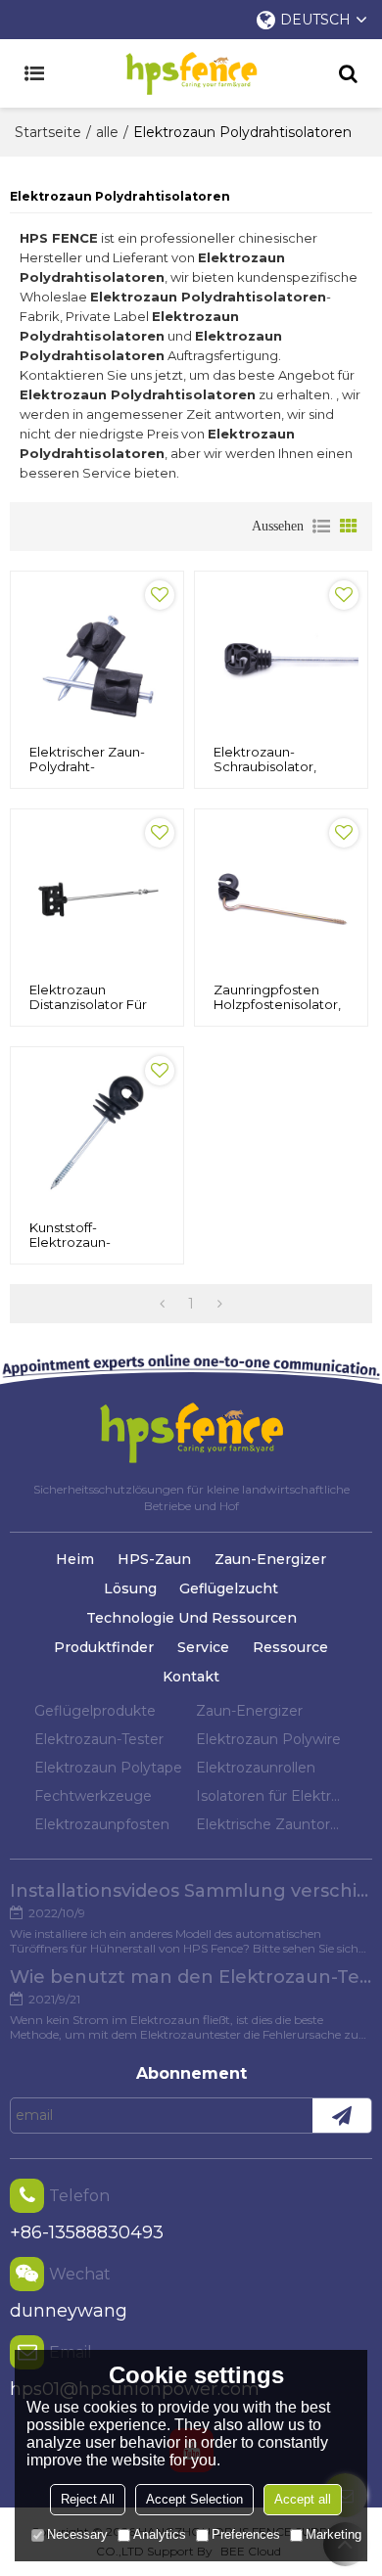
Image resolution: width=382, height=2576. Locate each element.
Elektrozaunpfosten (102, 1824)
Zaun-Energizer (270, 1559)
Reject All (88, 2499)
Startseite (48, 132)
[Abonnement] (342, 2116)
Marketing (334, 2534)
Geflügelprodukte (95, 1711)
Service (203, 1647)
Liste (321, 527)
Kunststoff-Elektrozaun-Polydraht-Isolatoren (94, 1242)
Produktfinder (104, 1647)
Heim (75, 1559)
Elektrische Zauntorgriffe (272, 1824)
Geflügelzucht (229, 1588)
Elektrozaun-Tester (99, 1739)
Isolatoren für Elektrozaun (272, 1796)
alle (107, 132)
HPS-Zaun (154, 1559)
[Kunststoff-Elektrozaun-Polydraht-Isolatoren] (97, 1133)
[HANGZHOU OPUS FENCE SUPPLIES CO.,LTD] (191, 73)
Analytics (160, 2534)
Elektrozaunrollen (256, 1768)
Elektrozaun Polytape (108, 1768)
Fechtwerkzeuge (93, 1796)
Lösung (130, 1588)
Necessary (77, 2534)
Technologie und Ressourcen (191, 1618)
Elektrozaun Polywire (268, 1739)
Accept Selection (194, 2499)
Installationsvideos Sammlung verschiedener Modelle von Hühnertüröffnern (191, 1891)
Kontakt (191, 1677)
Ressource (290, 1647)
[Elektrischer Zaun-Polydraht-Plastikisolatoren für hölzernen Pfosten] (97, 658)
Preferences (246, 2534)
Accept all (303, 2499)
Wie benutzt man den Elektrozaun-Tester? (191, 1977)
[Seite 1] (162, 1304)
